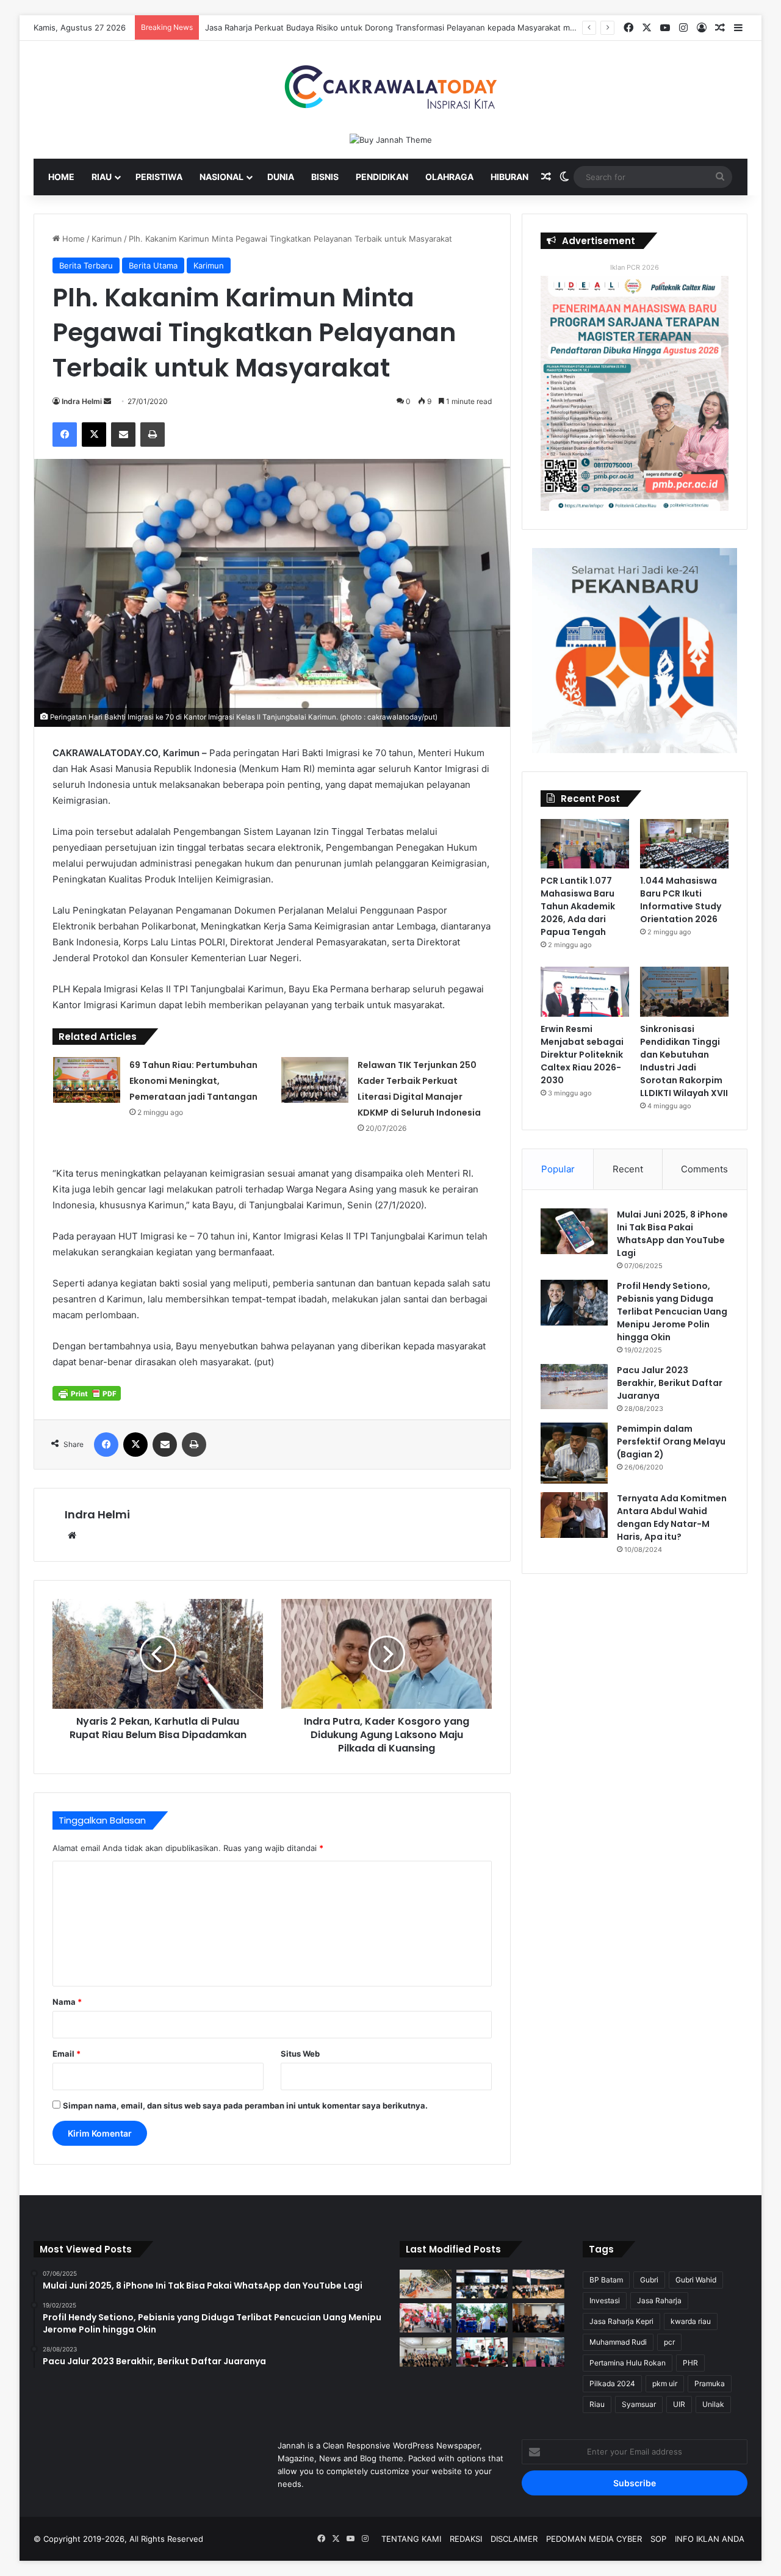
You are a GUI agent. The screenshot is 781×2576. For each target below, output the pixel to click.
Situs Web (300, 2054)
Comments (704, 1169)
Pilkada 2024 (612, 2383)
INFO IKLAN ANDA (710, 2539)
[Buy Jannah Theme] (391, 139)
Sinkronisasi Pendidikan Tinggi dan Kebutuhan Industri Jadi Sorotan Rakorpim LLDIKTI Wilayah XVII (684, 1061)
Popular (558, 1169)
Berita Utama (153, 265)
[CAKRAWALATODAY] (390, 87)
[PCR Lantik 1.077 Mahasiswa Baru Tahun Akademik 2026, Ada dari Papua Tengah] (585, 844)
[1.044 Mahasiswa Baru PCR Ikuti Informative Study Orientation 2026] (684, 844)
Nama (67, 2002)
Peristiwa (159, 177)
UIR (679, 2404)
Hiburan (509, 177)
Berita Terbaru (86, 265)
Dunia (281, 177)
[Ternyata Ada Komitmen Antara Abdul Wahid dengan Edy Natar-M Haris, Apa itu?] (574, 1515)
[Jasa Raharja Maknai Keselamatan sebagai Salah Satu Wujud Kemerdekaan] (538, 2284)
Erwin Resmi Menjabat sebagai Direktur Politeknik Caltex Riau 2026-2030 (582, 1055)
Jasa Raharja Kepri (621, 2321)
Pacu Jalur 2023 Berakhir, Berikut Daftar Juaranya (670, 1383)
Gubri (649, 2280)
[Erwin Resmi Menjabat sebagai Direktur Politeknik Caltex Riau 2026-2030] (585, 992)
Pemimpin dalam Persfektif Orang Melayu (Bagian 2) (671, 1441)
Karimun (107, 239)
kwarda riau (691, 2321)
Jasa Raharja (659, 2300)
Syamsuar (639, 2404)
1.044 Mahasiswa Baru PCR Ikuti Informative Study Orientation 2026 (681, 900)
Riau (102, 177)
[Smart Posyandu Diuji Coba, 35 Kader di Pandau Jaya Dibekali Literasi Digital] (426, 2352)
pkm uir (665, 2383)
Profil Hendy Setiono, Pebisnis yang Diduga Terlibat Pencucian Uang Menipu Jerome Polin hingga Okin (672, 1311)
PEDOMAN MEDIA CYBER (594, 2539)
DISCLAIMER (514, 2539)
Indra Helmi (82, 401)
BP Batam (606, 2280)
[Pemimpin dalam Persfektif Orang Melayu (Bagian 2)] (574, 1453)
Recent (628, 1169)
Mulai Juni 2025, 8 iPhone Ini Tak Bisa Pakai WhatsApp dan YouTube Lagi (672, 1234)
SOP (658, 2539)
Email (67, 2054)
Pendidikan (382, 177)
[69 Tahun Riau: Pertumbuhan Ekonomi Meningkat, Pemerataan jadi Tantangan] (87, 1080)
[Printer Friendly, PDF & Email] (87, 1393)
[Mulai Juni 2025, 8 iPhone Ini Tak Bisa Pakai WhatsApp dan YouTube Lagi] (574, 1231)
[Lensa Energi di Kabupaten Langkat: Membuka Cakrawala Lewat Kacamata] (482, 2352)
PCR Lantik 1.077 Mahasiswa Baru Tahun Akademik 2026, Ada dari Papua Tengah (578, 906)
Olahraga (449, 177)
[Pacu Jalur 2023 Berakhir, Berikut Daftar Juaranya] (574, 1387)
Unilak (713, 2404)
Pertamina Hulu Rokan (628, 2363)
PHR (690, 2363)
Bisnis (325, 177)
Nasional (221, 177)
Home (61, 177)
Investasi (605, 2300)
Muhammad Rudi (618, 2342)
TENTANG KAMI (411, 2539)
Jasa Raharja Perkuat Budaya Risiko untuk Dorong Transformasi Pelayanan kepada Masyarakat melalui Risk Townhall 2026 (435, 27)
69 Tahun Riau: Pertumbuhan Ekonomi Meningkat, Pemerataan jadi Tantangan (193, 1081)
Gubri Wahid (696, 2280)
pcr (669, 2342)
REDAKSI (466, 2539)
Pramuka (710, 2383)
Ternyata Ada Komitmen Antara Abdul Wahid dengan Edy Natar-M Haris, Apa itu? (672, 1517)
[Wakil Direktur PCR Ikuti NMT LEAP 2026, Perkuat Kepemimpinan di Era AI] (538, 2318)
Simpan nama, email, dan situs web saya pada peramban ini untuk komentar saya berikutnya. (245, 2105)
